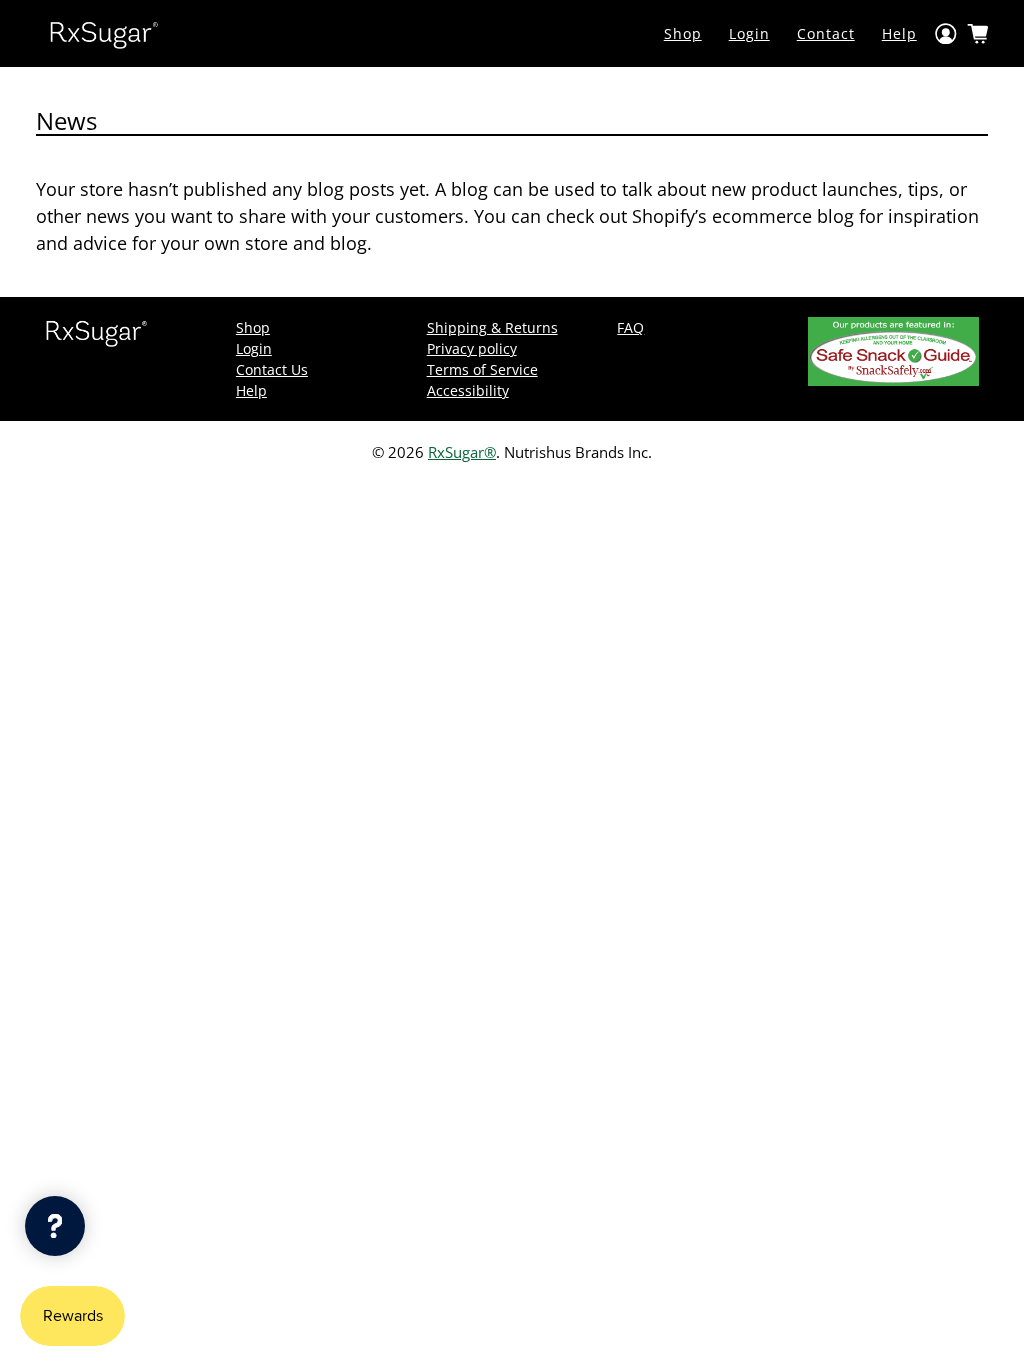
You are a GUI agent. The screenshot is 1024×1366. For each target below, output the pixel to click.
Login (749, 33)
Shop (683, 33)
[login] (946, 33)
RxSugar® (462, 452)
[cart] (978, 34)
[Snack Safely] (893, 380)
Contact (826, 33)
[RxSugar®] (104, 33)
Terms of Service (482, 369)
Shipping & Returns (492, 327)
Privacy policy (472, 348)
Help (899, 33)
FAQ (630, 327)
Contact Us (272, 369)
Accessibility (468, 390)
